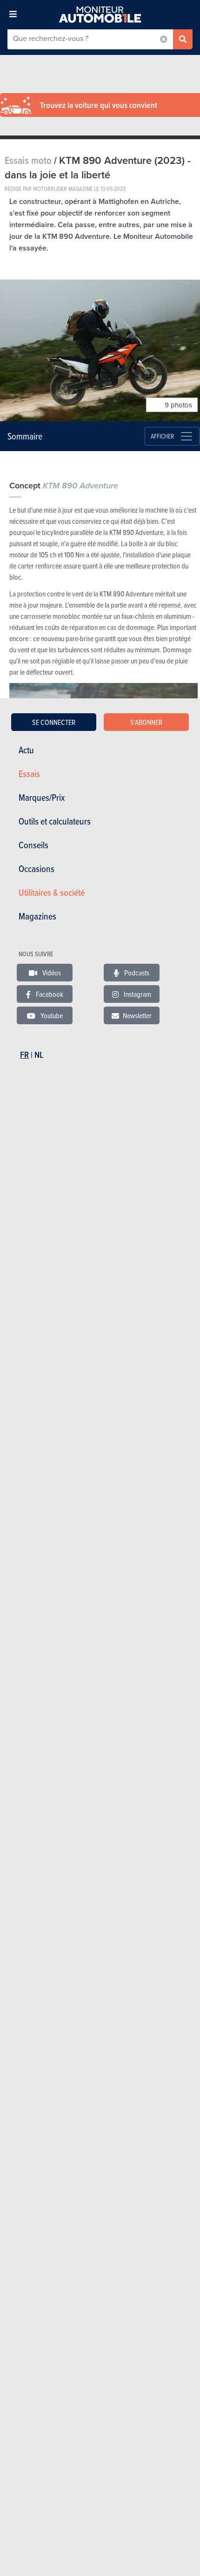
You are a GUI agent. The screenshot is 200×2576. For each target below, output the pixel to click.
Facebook (49, 994)
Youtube (51, 1015)
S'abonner (146, 722)
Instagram (137, 994)
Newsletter (137, 1015)
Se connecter (54, 722)
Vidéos (51, 973)
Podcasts (136, 973)
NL (39, 1055)
